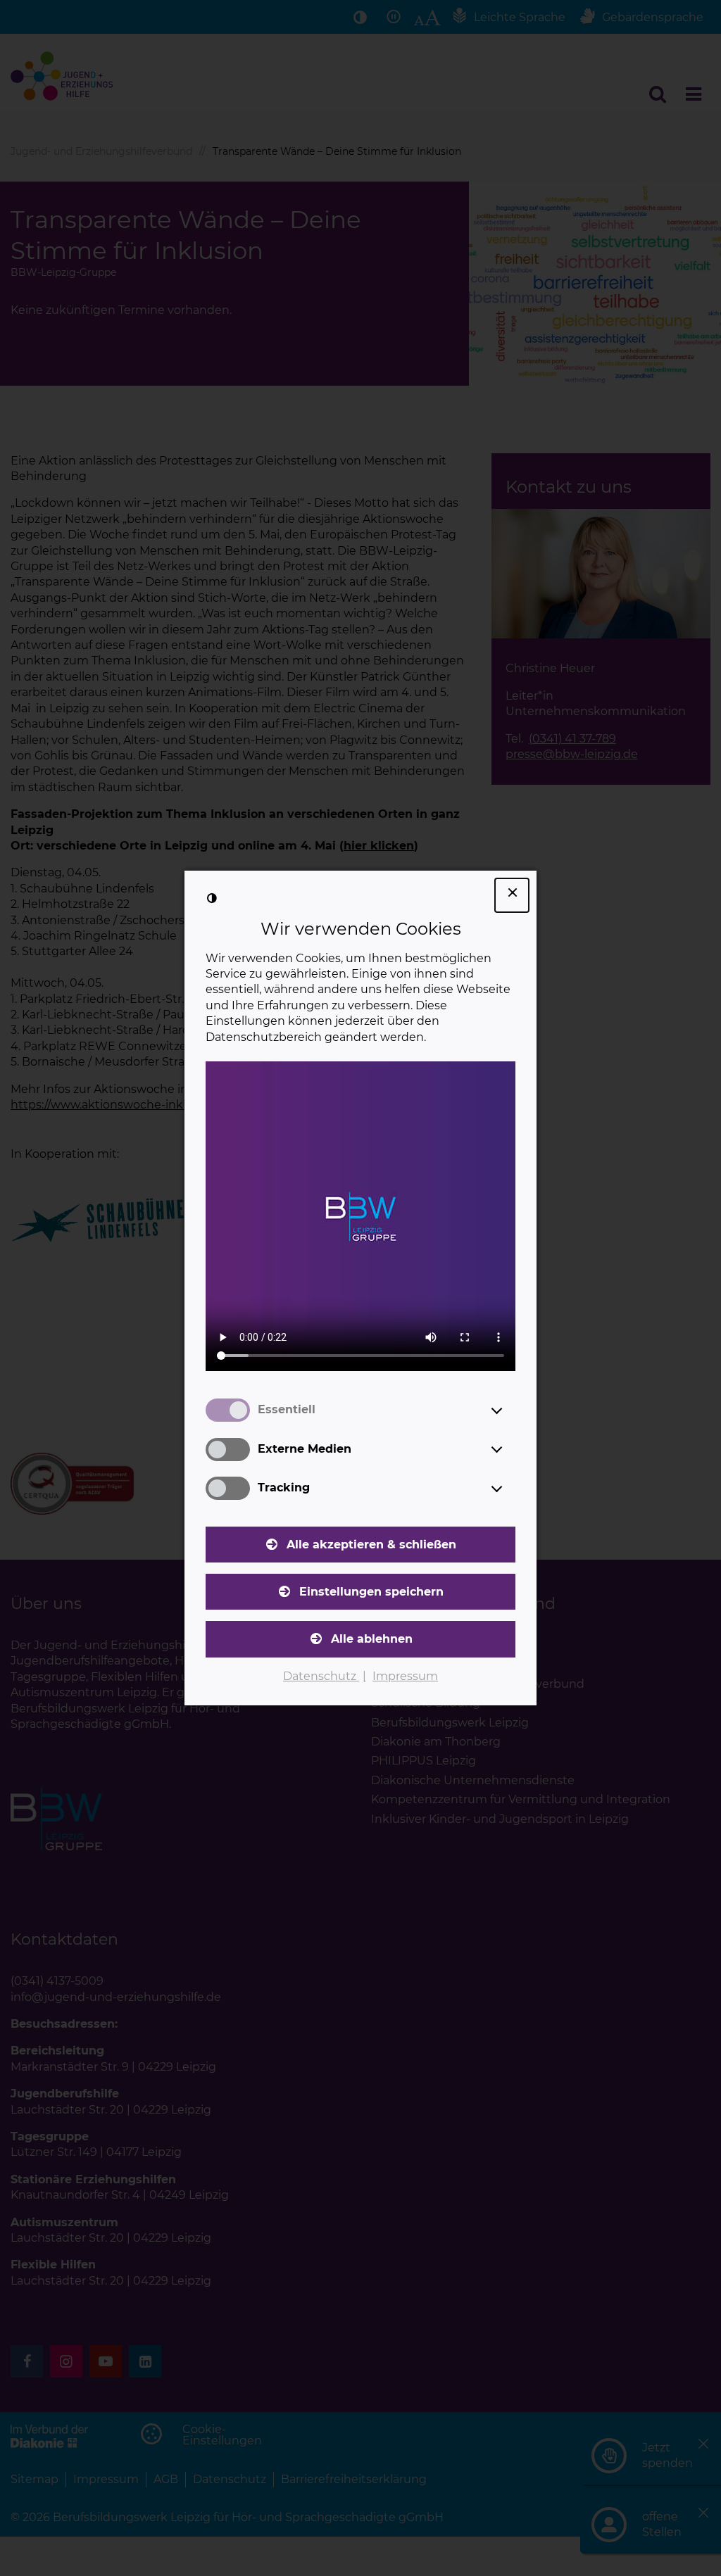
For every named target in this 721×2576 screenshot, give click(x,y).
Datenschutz (321, 1676)
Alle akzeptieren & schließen (371, 1545)
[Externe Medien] (510, 1449)
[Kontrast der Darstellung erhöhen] (212, 898)
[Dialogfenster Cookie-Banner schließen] (512, 895)
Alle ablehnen (372, 1639)
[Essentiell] (510, 1410)
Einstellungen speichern (371, 1592)
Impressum (405, 1676)
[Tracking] (510, 1489)
